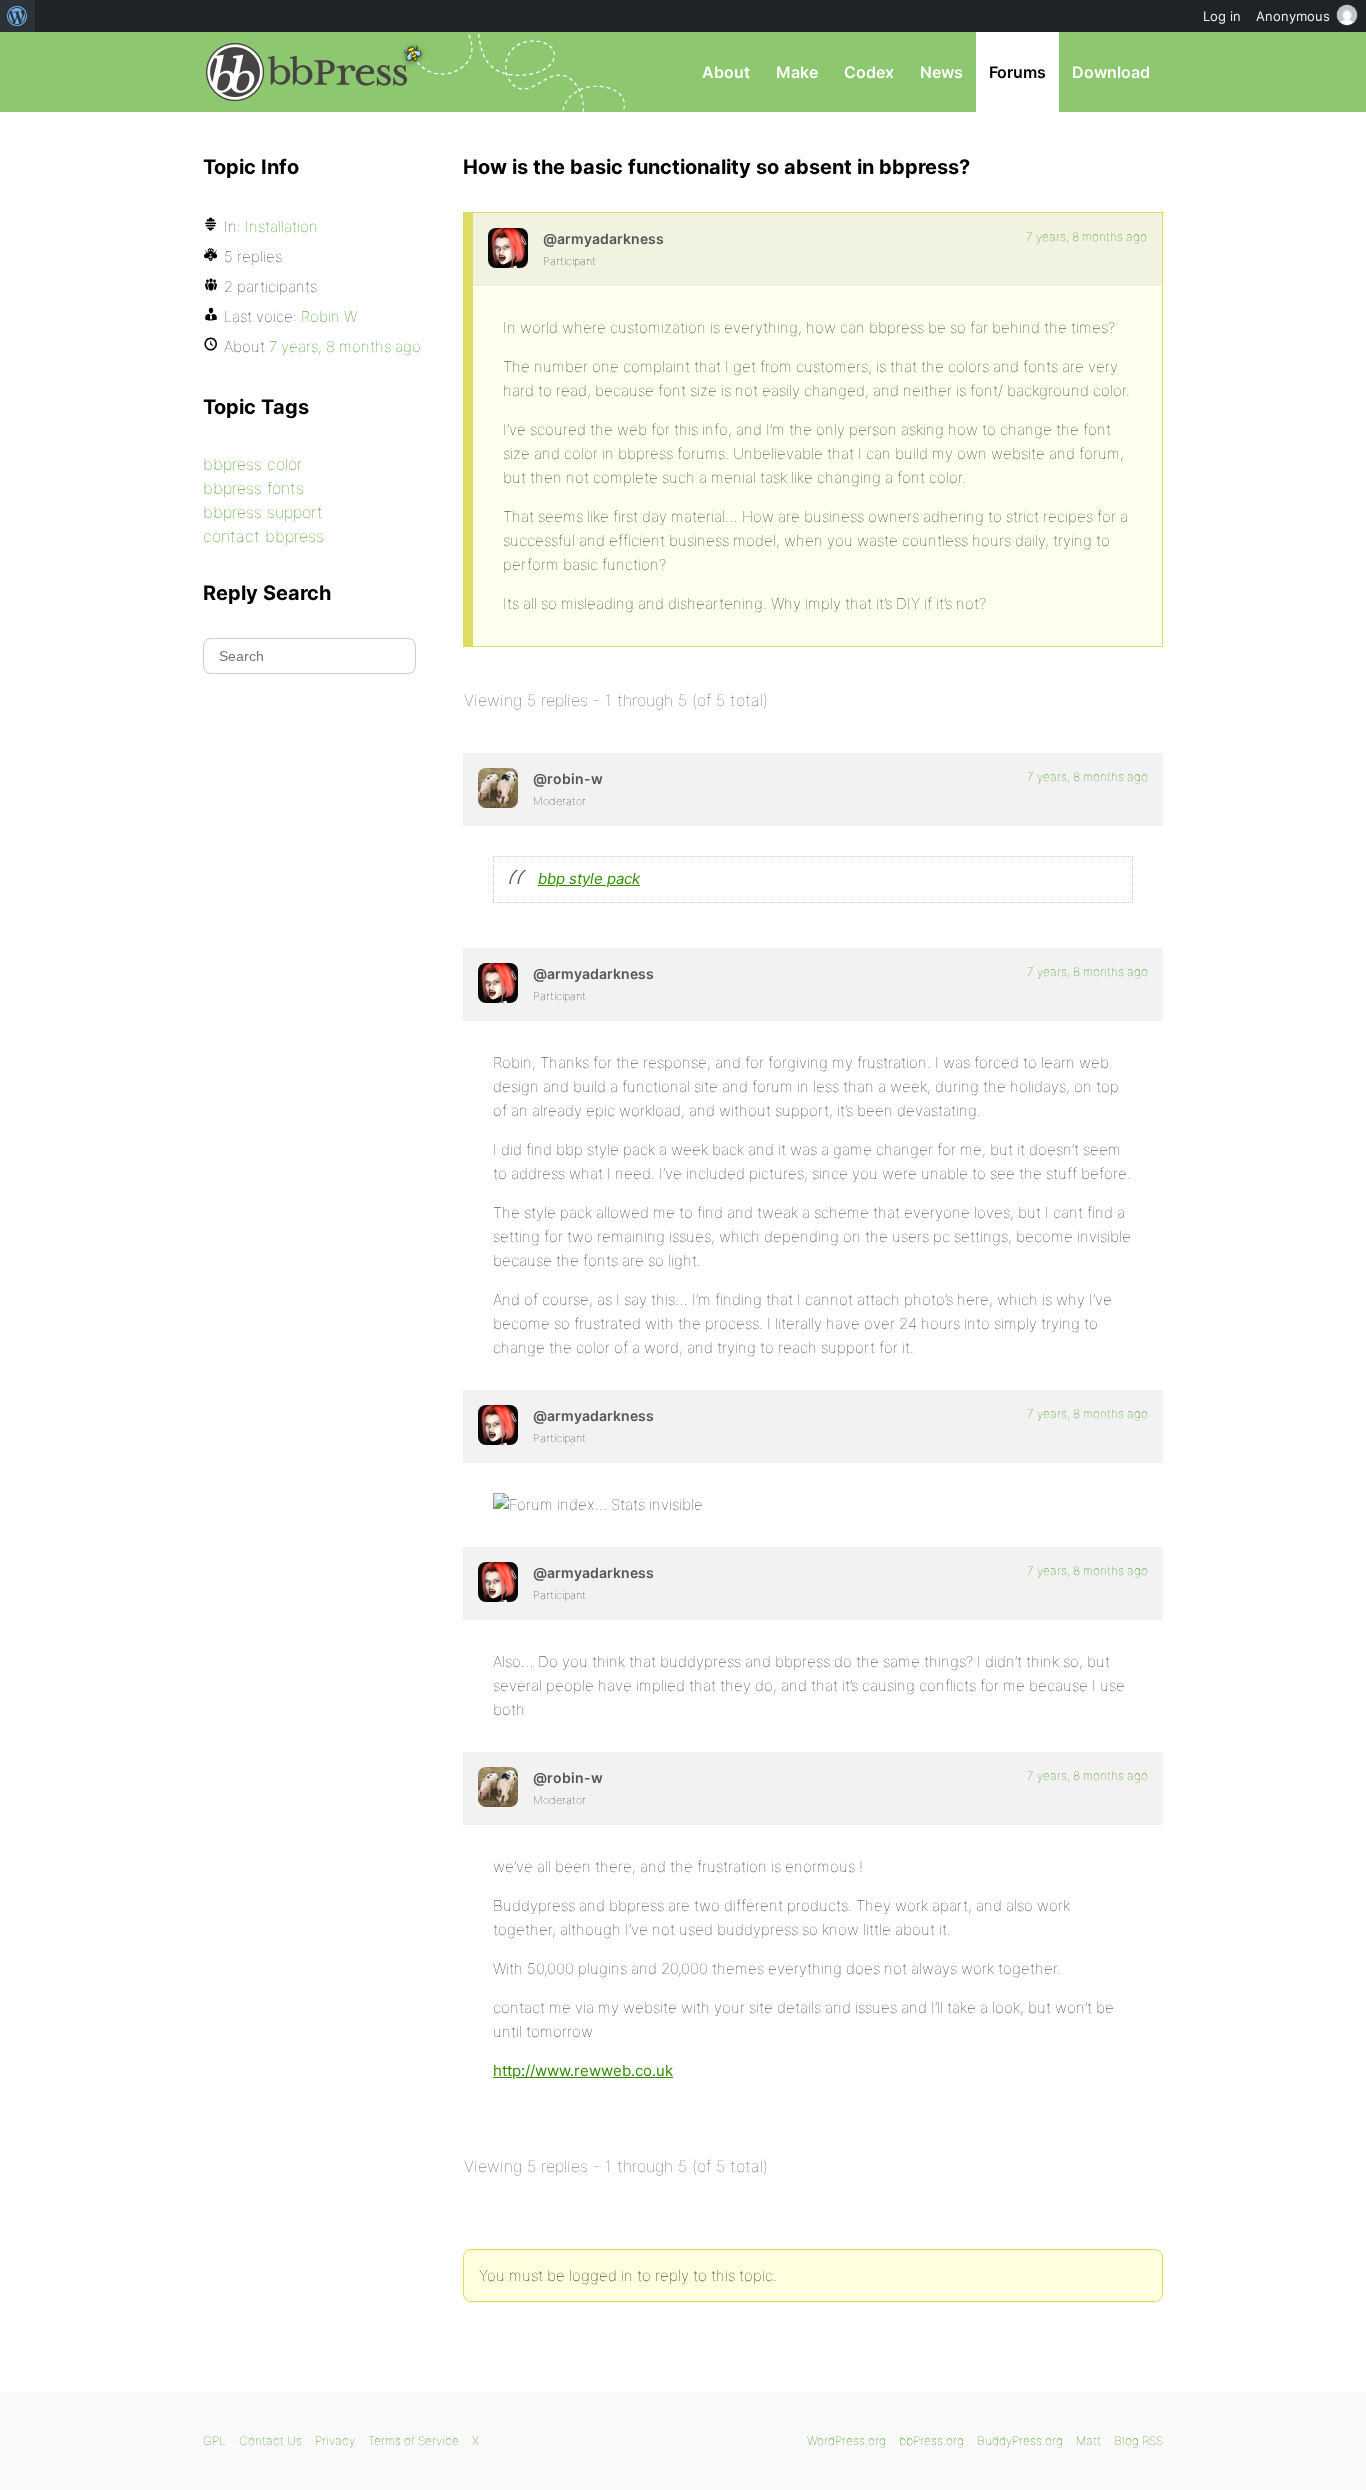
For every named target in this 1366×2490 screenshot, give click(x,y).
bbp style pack (589, 878)
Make (797, 72)
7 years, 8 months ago (1086, 236)
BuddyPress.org (1020, 2440)
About (726, 72)
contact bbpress (263, 536)
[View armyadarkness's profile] (508, 248)
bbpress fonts (253, 488)
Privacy (335, 2440)
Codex (869, 72)
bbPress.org (307, 72)
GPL (214, 2440)
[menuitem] (17, 16)
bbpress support (263, 512)
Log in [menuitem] (1222, 16)
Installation (281, 226)
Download (1111, 72)
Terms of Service (413, 2440)
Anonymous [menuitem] (1293, 16)
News (941, 72)
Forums (1017, 72)
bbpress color (252, 464)
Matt (1088, 2440)
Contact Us (270, 2440)
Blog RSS (1138, 2440)
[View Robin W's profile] (498, 788)
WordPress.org (846, 2440)
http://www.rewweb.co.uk (583, 2070)
